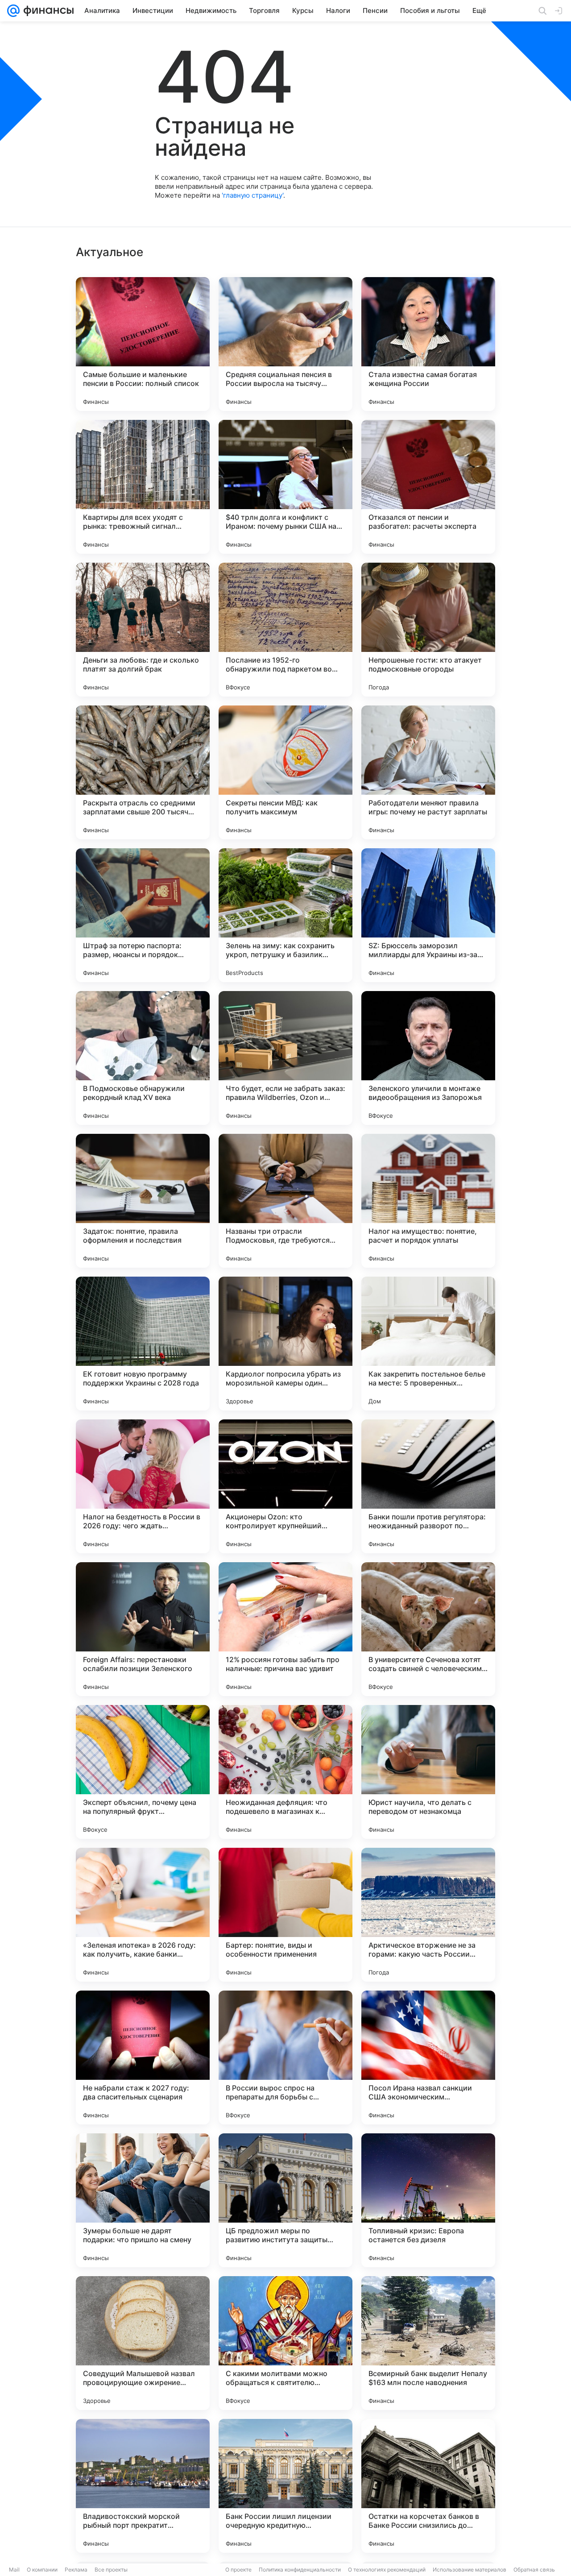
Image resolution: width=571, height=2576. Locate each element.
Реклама (76, 2570)
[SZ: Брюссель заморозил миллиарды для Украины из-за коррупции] (428, 915)
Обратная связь (534, 2570)
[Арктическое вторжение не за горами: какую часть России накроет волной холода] (428, 1915)
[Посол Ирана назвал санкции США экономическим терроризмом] (428, 2057)
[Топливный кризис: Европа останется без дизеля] (428, 2200)
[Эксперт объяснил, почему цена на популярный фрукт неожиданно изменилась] (143, 1772)
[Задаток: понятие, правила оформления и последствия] (143, 1201)
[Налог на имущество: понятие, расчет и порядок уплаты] (428, 1201)
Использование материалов (470, 2570)
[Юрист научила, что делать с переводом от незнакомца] (428, 1772)
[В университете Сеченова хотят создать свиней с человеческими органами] (428, 1629)
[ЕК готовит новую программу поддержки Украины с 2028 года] (143, 1344)
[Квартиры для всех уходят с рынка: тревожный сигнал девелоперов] (143, 487)
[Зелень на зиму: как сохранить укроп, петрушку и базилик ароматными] (285, 915)
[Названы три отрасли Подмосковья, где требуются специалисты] (285, 1201)
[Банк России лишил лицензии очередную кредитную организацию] (285, 2486)
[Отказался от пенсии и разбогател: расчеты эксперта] (428, 487)
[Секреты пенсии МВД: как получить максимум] (285, 772)
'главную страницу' (252, 195)
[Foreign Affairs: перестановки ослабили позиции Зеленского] (143, 1629)
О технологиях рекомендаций (387, 2570)
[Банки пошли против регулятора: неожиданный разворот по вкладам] (428, 1486)
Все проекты (111, 2570)
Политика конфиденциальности (300, 2570)
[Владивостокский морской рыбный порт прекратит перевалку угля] (143, 2486)
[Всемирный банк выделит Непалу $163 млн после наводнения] (428, 2343)
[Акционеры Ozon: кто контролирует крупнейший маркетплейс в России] (285, 1486)
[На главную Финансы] (47, 11)
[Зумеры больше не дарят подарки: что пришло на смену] (143, 2200)
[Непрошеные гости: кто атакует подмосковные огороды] (428, 630)
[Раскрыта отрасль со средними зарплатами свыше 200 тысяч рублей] (143, 772)
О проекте (238, 2570)
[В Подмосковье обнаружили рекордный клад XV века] (143, 1058)
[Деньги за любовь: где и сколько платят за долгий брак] (143, 630)
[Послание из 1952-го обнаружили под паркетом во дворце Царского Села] (285, 630)
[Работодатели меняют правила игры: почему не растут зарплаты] (428, 772)
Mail (14, 2570)
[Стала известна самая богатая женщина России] (428, 344)
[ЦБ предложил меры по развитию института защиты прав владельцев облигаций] (285, 2200)
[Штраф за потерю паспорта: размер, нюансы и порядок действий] (143, 915)
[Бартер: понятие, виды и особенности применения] (285, 1915)
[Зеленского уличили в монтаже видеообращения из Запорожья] (428, 1058)
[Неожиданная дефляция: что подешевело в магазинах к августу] (285, 1772)
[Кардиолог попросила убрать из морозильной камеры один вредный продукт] (285, 1344)
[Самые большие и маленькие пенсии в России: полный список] (143, 344)
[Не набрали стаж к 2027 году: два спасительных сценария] (143, 2057)
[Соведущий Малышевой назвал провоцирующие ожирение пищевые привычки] (143, 2343)
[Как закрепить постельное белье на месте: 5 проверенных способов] (428, 1344)
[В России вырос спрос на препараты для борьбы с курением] (285, 2057)
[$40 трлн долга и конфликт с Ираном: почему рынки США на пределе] (285, 487)
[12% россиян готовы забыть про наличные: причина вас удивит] (285, 1629)
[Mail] (13, 11)
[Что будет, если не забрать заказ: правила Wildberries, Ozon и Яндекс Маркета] (285, 1058)
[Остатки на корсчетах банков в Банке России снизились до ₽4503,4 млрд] (428, 2486)
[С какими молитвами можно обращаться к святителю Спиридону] (285, 2343)
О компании (42, 2570)
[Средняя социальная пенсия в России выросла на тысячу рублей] (285, 344)
